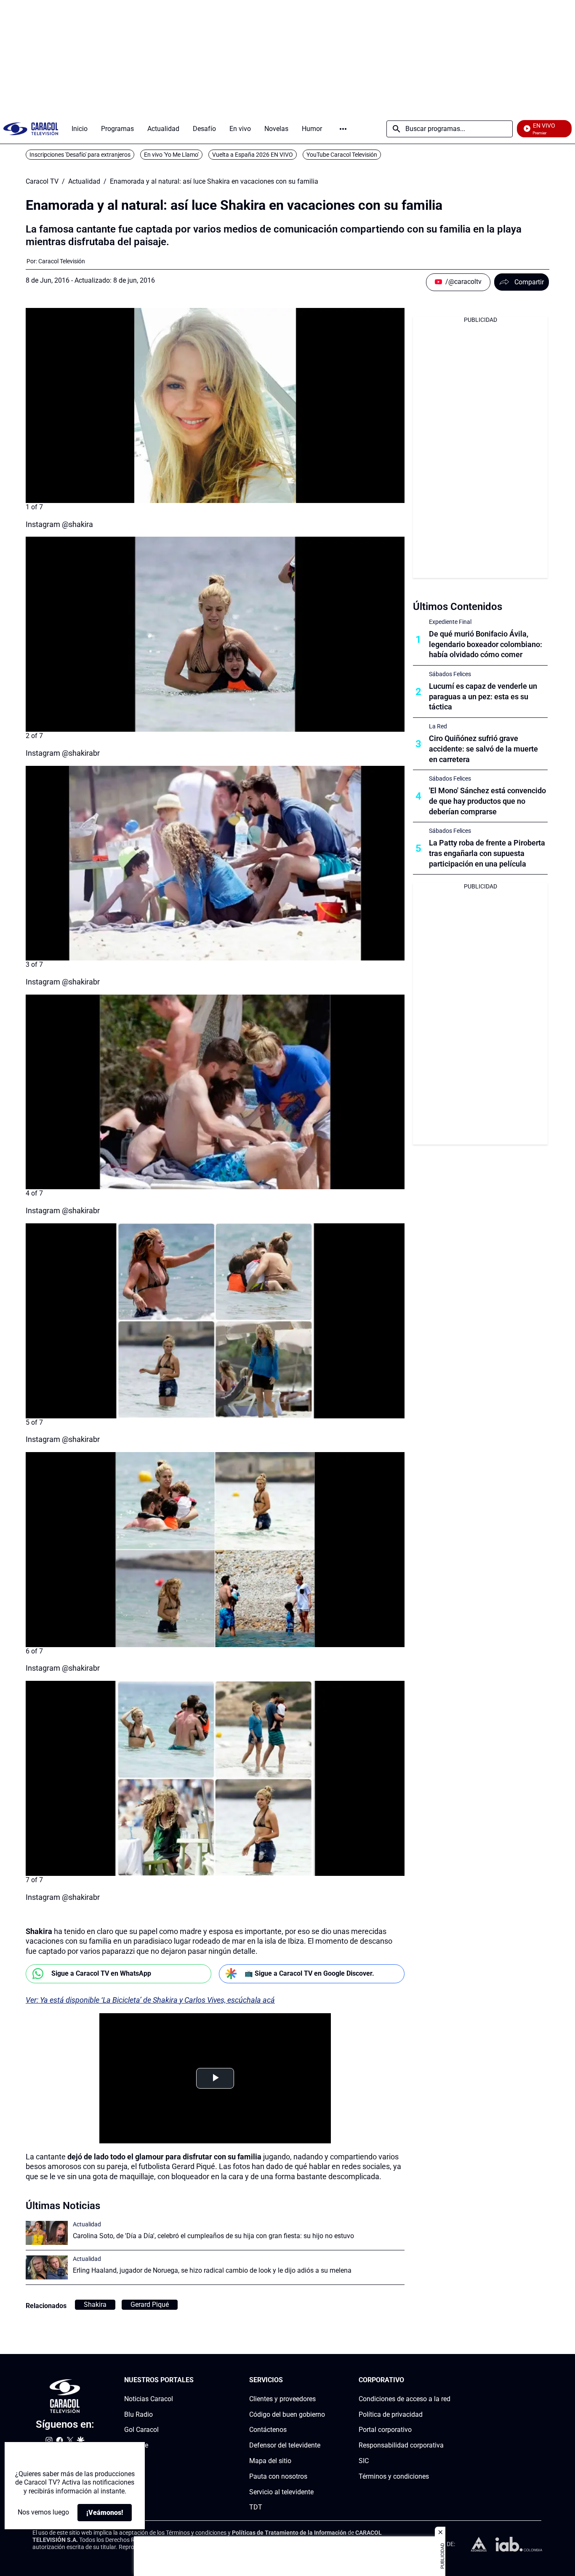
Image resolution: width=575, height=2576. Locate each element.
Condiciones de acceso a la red (405, 2399)
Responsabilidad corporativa (401, 2445)
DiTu (131, 2461)
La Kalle (136, 2445)
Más (343, 129)
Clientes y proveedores (282, 2399)
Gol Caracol (141, 2430)
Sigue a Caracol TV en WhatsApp (101, 1973)
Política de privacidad (391, 2414)
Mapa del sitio (270, 2461)
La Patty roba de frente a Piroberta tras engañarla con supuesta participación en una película (487, 853)
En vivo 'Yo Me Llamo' (171, 155)
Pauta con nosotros (278, 2476)
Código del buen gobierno (287, 2414)
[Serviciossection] (322, 2380)
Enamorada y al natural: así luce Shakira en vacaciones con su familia (214, 182)
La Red (438, 726)
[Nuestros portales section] (196, 2380)
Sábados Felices (450, 674)
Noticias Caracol (149, 2399)
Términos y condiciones (394, 2476)
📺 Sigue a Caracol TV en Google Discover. (309, 1973)
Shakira (95, 2304)
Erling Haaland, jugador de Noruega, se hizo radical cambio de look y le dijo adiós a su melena (212, 2270)
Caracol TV (42, 182)
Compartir (529, 282)
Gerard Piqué (150, 2304)
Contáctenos (268, 2430)
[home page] (31, 129)
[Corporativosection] (448, 2380)
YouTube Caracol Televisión (342, 155)
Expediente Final (450, 622)
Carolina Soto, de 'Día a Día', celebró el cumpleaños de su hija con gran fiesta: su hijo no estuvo (213, 2236)
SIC (364, 2461)
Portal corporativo (385, 2430)
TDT (256, 2508)
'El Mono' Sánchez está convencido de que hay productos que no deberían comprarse (487, 801)
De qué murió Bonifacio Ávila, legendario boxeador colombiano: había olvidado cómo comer (486, 644)
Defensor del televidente (285, 2445)
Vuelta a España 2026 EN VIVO (253, 155)
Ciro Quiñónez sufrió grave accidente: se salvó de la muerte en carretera (483, 749)
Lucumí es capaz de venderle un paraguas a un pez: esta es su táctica (483, 697)
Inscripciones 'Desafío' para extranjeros (80, 155)
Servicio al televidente (281, 2492)
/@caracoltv (463, 282)
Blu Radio (138, 2414)
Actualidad (84, 182)
